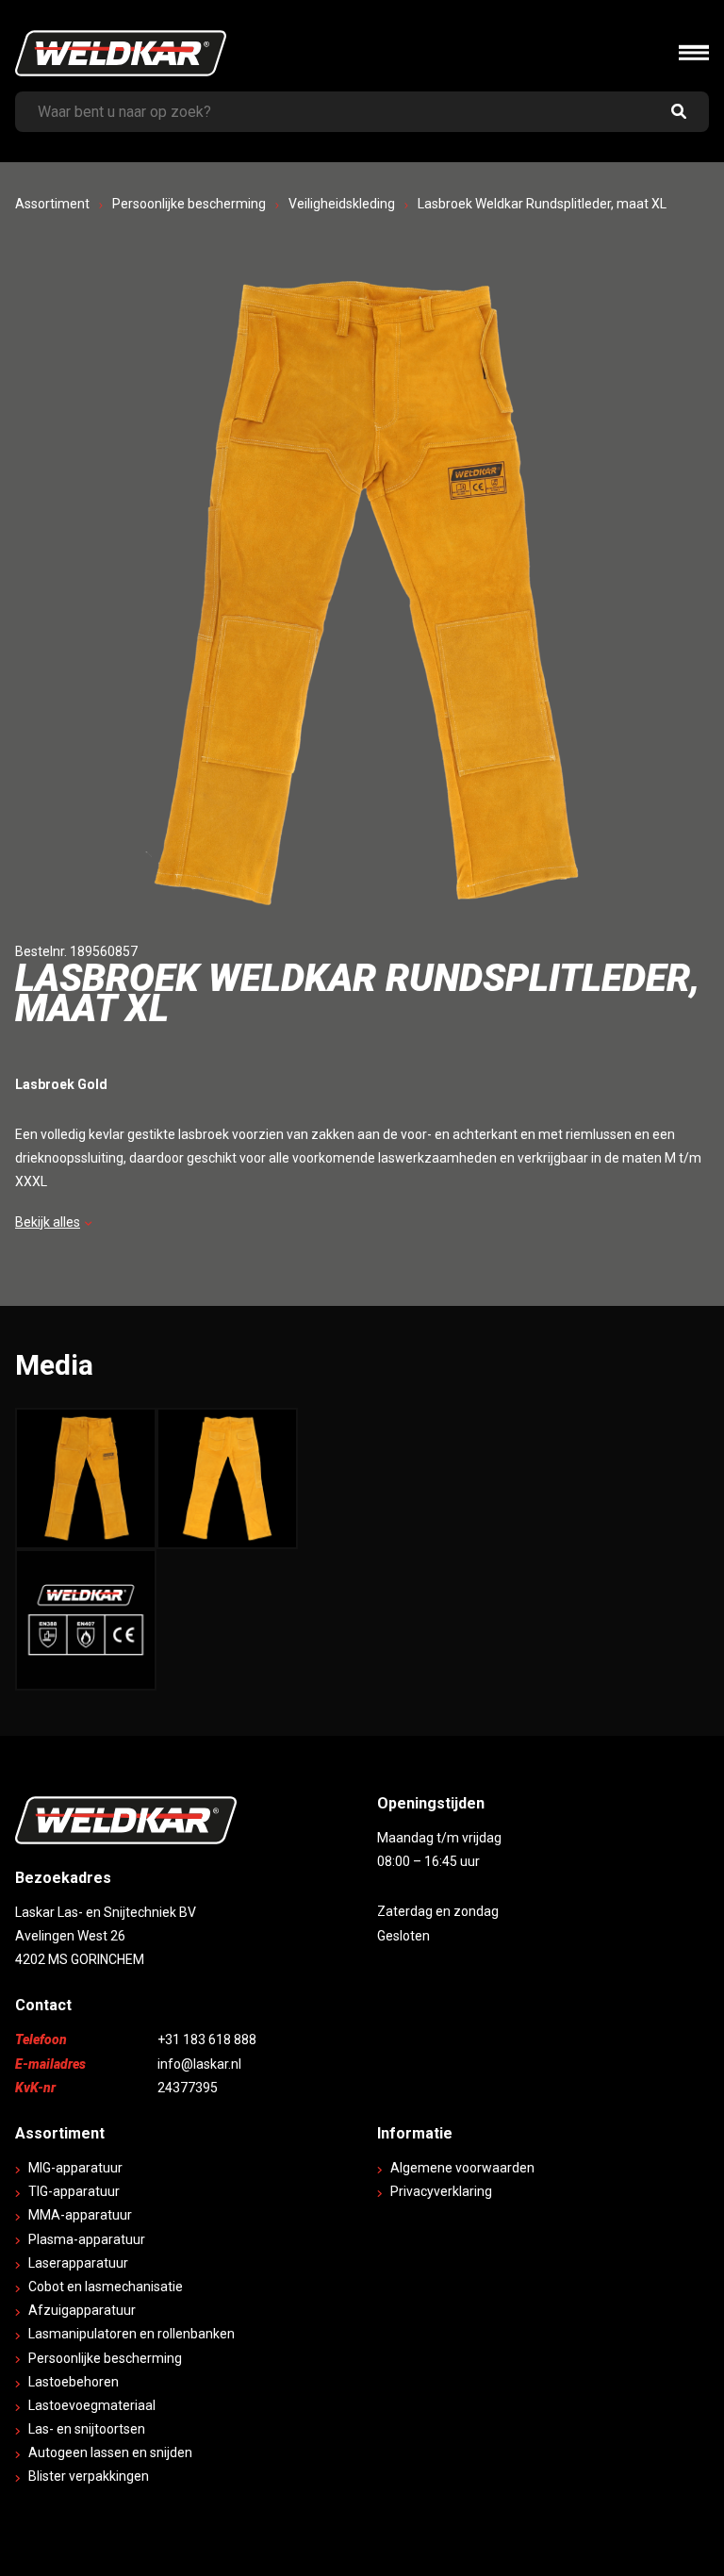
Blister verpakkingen (89, 2476)
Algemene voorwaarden (462, 2168)
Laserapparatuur (78, 2263)
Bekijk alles (48, 1222)
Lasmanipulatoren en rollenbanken (132, 2334)
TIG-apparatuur (74, 2191)
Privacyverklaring (441, 2191)
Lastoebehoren (74, 2382)
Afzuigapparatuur (82, 2310)
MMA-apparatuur (80, 2215)
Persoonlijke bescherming (189, 204)
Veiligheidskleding (342, 204)
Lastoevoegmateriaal (92, 2405)
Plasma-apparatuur (87, 2239)
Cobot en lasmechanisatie (106, 2287)
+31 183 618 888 (207, 2039)
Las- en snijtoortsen (87, 2429)
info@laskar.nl (199, 2064)
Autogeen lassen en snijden (110, 2452)
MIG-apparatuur (75, 2168)
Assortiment (52, 204)
